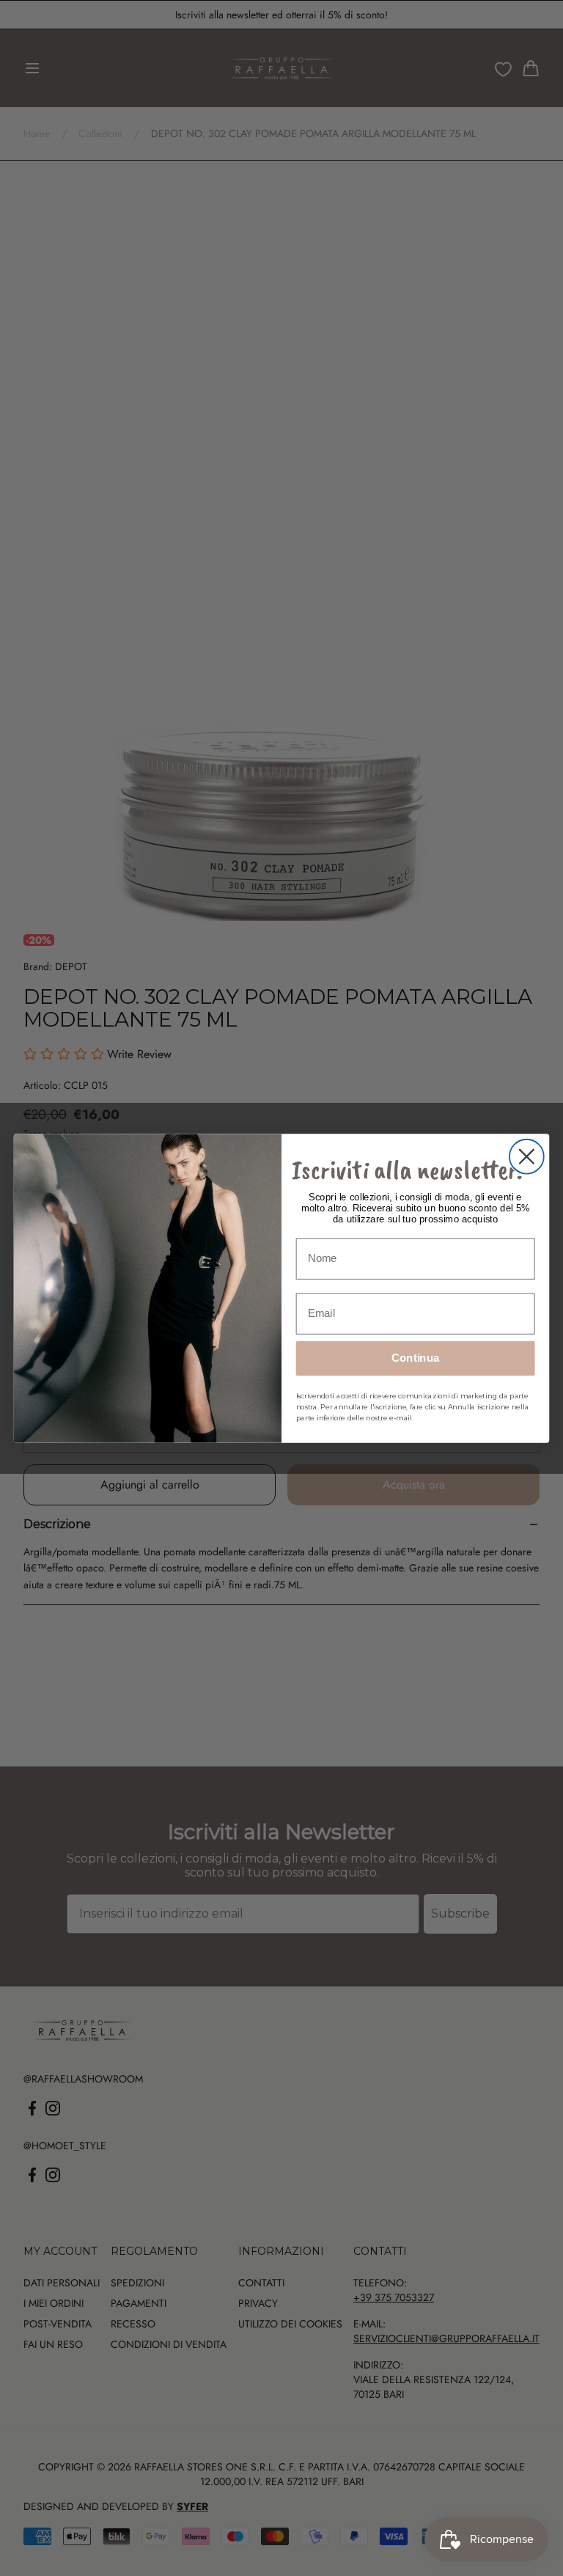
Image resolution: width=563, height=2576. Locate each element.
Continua (416, 1358)
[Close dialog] (527, 1156)
